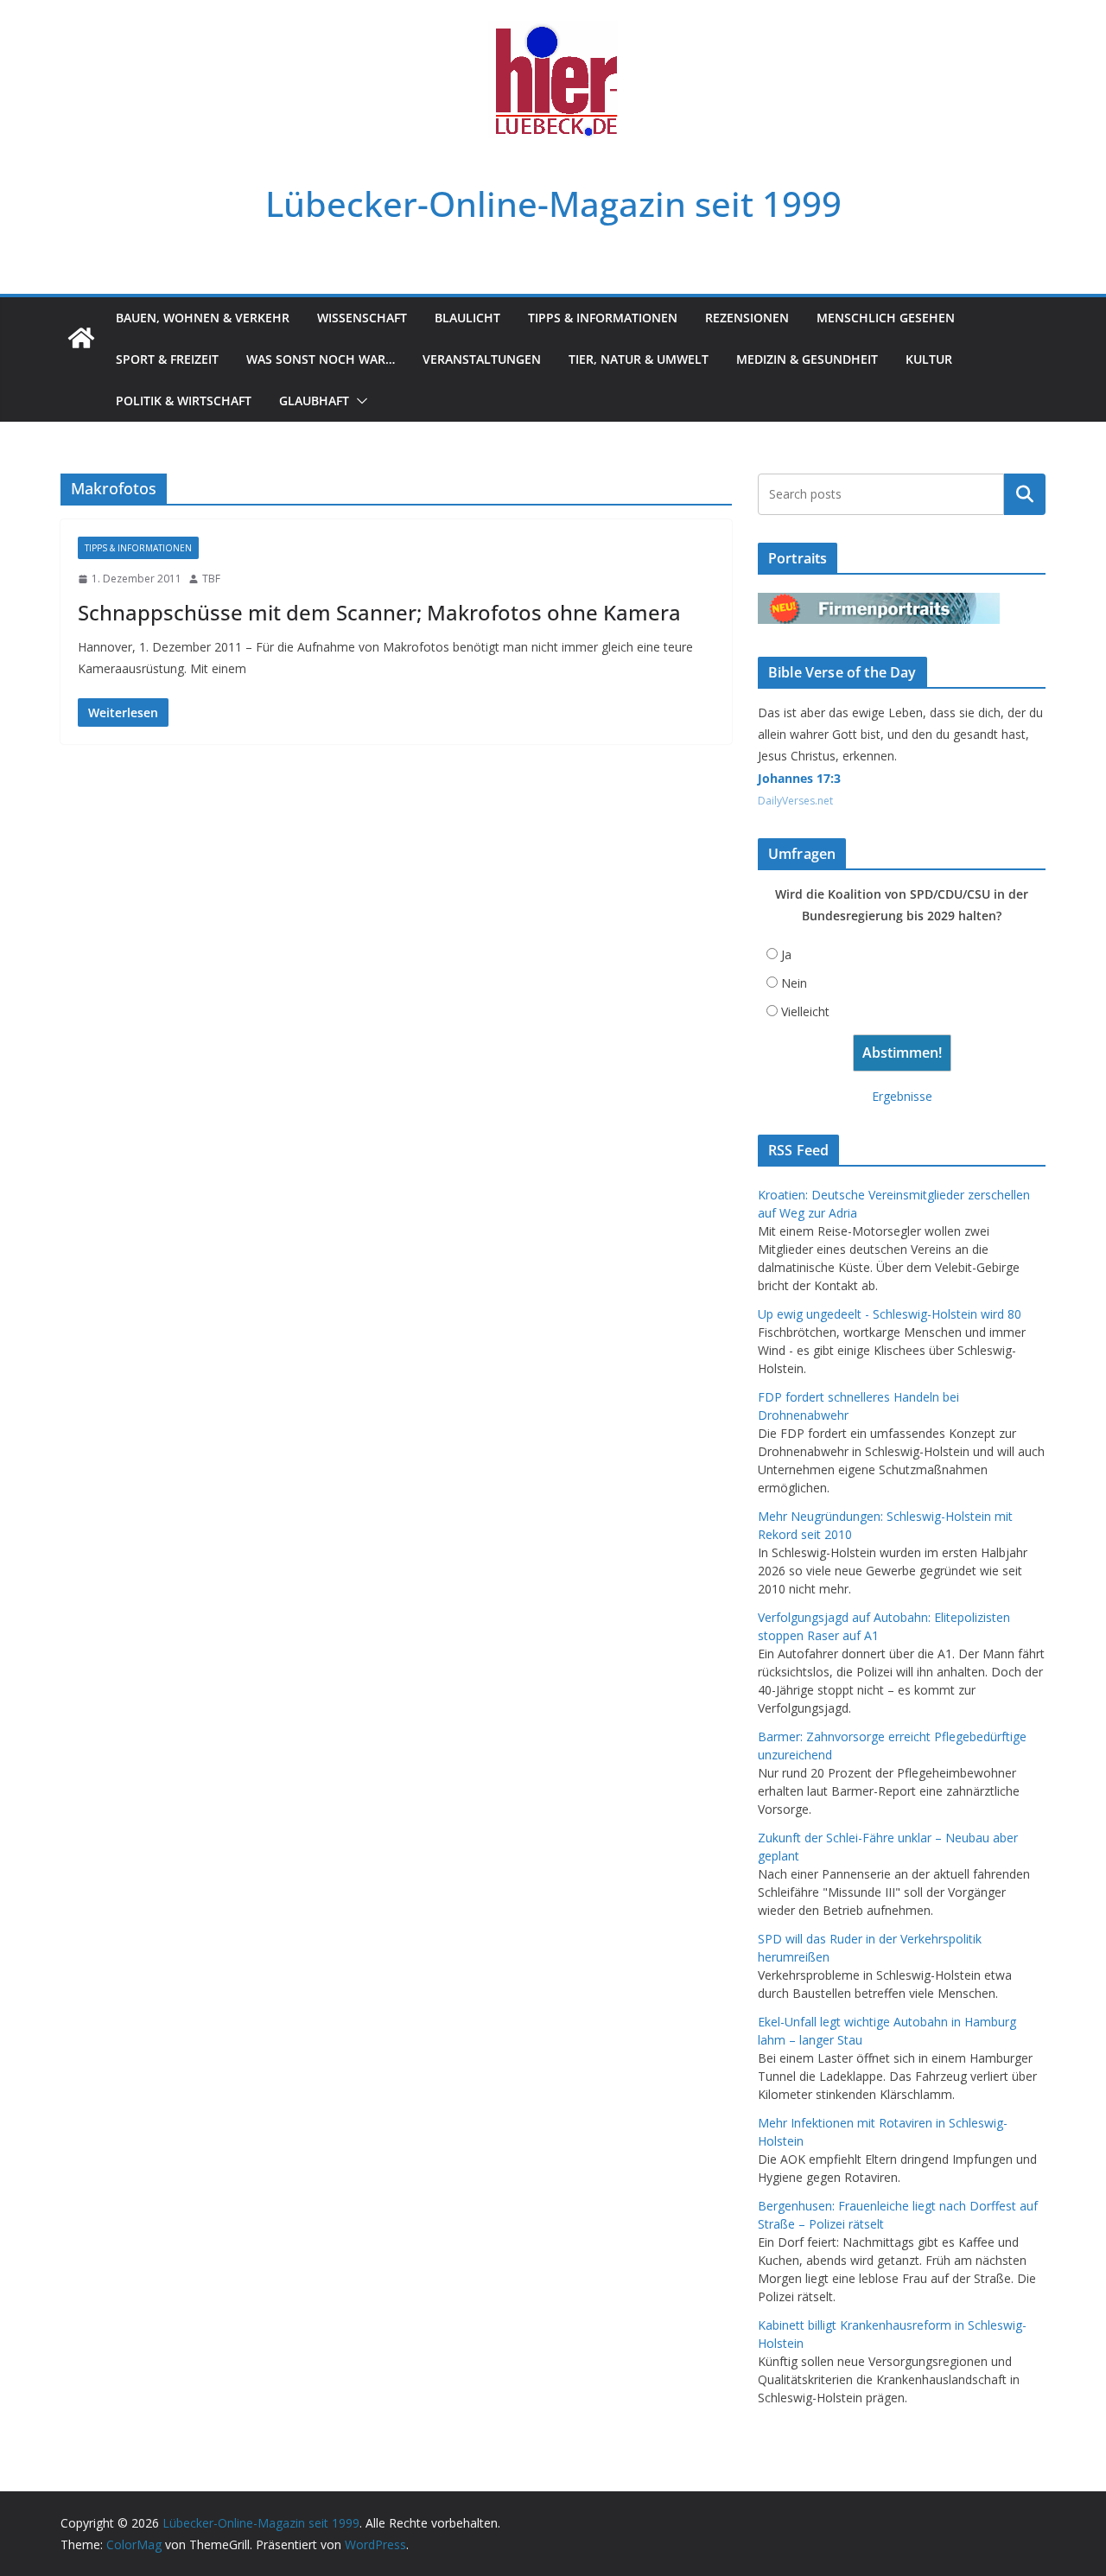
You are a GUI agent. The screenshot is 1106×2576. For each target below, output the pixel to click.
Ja (786, 954)
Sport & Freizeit (167, 359)
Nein (794, 983)
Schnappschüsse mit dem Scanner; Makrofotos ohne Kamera (379, 612)
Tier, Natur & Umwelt (639, 359)
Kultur (929, 359)
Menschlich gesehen (886, 318)
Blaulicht (467, 318)
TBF (211, 579)
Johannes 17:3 (799, 778)
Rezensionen (747, 318)
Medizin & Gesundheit (807, 359)
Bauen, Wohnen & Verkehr (203, 318)
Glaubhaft (314, 401)
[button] (359, 401)
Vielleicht (805, 1011)
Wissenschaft (362, 318)
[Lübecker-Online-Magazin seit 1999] (81, 338)
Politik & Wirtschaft (184, 401)
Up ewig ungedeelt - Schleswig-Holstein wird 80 (890, 1314)
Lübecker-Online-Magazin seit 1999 (553, 204)
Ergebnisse (902, 1096)
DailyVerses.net (795, 801)
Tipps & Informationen (603, 318)
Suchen (1025, 494)
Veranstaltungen (482, 359)
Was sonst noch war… (321, 359)
